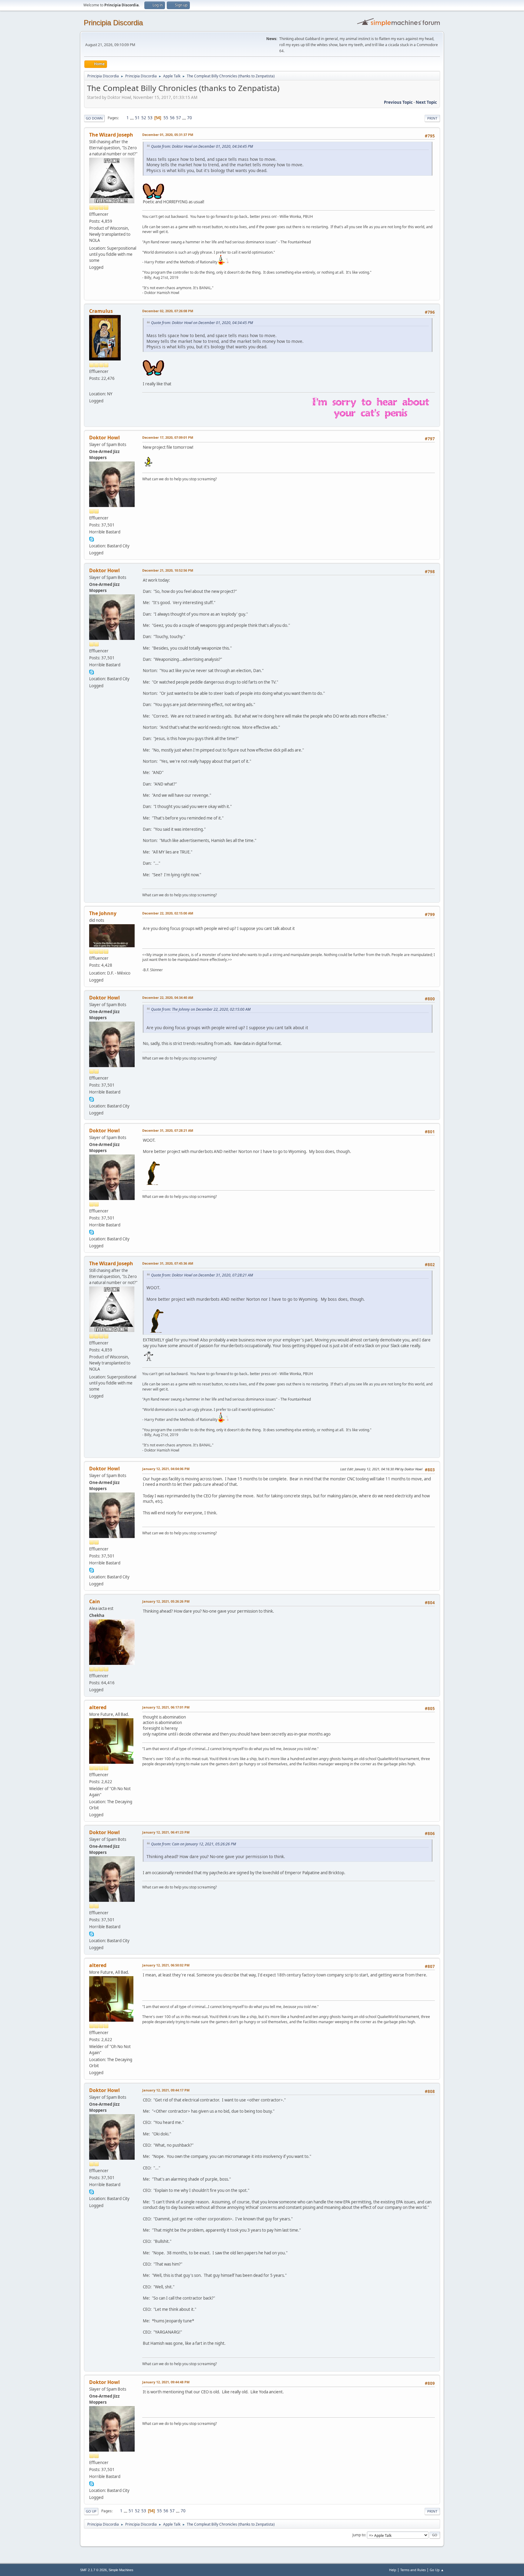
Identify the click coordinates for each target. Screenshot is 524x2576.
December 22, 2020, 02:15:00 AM (168, 913)
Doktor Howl (104, 438)
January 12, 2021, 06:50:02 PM (166, 1965)
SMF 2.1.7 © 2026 (93, 2570)
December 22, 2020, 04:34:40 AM (168, 997)
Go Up (91, 2511)
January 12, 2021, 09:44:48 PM (166, 2382)
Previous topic (398, 102)
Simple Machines (121, 2570)
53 (150, 118)
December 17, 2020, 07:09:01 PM (168, 437)
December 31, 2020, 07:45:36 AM (168, 1263)
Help (393, 2570)
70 (190, 118)
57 (179, 118)
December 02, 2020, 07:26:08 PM (168, 311)
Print (432, 118)
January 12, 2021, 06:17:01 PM (166, 1707)
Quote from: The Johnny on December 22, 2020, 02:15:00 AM (201, 1009)
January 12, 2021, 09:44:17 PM (166, 2090)
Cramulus (101, 311)
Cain (95, 1601)
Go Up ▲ (437, 2570)
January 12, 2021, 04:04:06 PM (166, 1469)
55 (166, 118)
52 (144, 118)
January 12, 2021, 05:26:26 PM (166, 1601)
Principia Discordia (113, 23)
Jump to (359, 2535)
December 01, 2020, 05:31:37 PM (168, 135)
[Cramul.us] (92, 386)
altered (98, 1707)
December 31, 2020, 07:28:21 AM (168, 1130)
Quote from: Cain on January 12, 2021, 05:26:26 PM (193, 1844)
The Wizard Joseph (111, 135)
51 (137, 118)
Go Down (94, 118)
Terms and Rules (413, 2570)
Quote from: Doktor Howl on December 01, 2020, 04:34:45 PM (202, 146)
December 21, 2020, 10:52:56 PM (168, 570)
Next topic (426, 102)
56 (172, 118)
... (132, 118)
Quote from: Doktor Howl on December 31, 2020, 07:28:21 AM (202, 1275)
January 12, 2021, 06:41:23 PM (166, 1832)
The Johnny (103, 913)
